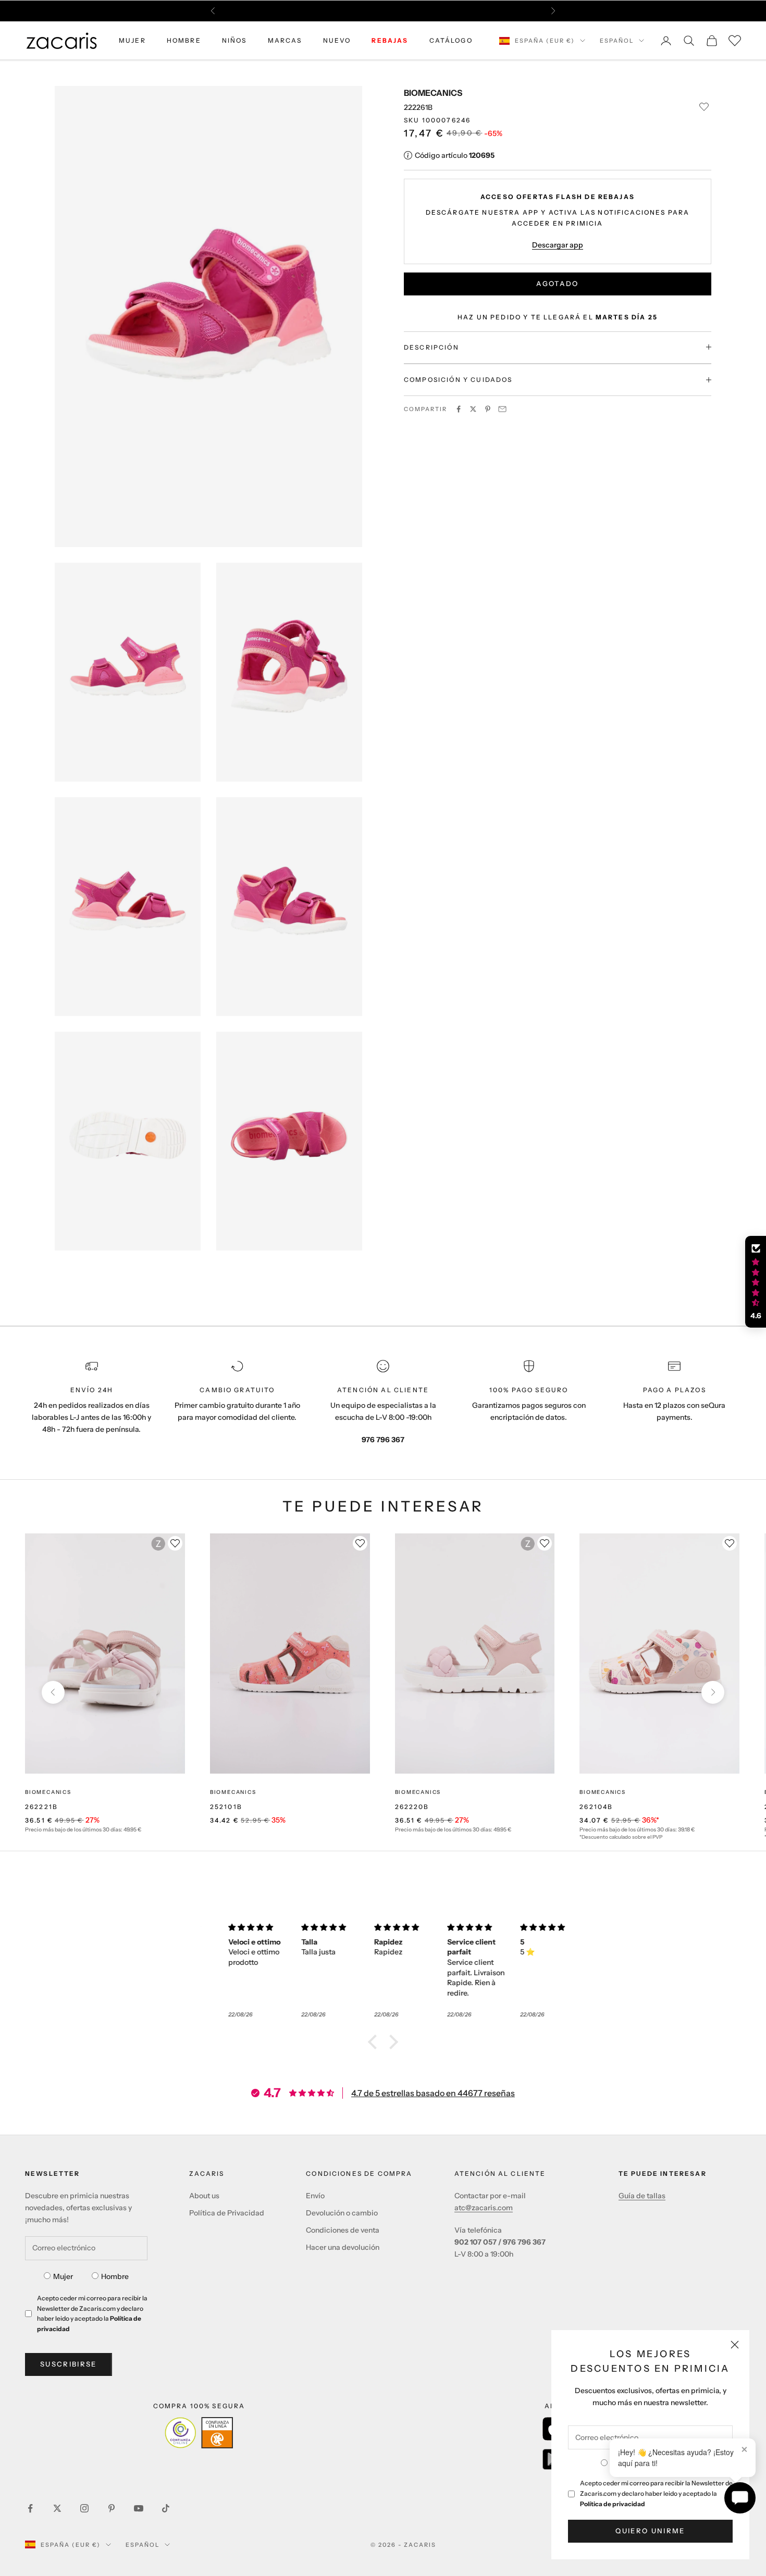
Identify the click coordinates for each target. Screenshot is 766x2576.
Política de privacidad (613, 2504)
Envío (315, 2196)
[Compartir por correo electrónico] (502, 409)
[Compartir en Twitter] (473, 409)
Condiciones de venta (343, 2230)
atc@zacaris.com (484, 2208)
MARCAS (285, 40)
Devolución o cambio (342, 2213)
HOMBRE (184, 40)
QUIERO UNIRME (650, 2531)
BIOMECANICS (433, 93)
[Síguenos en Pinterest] (112, 2508)
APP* (482, 11)
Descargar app (558, 244)
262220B (412, 1807)
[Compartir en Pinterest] (488, 409)
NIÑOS (234, 40)
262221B (41, 1807)
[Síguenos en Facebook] (30, 2508)
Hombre (115, 2276)
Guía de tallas (642, 2196)
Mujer (63, 2276)
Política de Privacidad (227, 2213)
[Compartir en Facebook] (459, 409)
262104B (596, 1807)
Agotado (557, 283)
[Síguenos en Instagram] (84, 2508)
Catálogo (451, 40)
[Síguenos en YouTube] (139, 2508)
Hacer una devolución (343, 2247)
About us (204, 2196)
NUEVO (337, 40)
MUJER (132, 40)
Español (617, 41)
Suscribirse (69, 2364)
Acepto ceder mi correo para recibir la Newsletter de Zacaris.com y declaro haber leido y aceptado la (656, 2493)
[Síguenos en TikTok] (166, 2508)
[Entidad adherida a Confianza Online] (199, 2433)
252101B (226, 1807)
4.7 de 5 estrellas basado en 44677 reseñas (433, 2093)
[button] (375, 2042)
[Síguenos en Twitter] (57, 2508)
